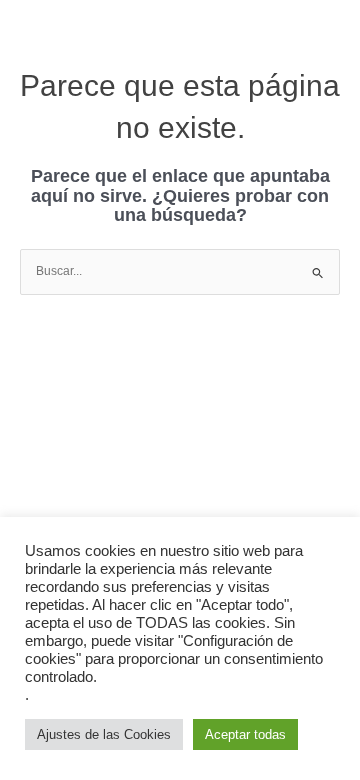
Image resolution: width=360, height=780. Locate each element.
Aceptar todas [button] (245, 734)
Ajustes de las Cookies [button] (104, 734)
